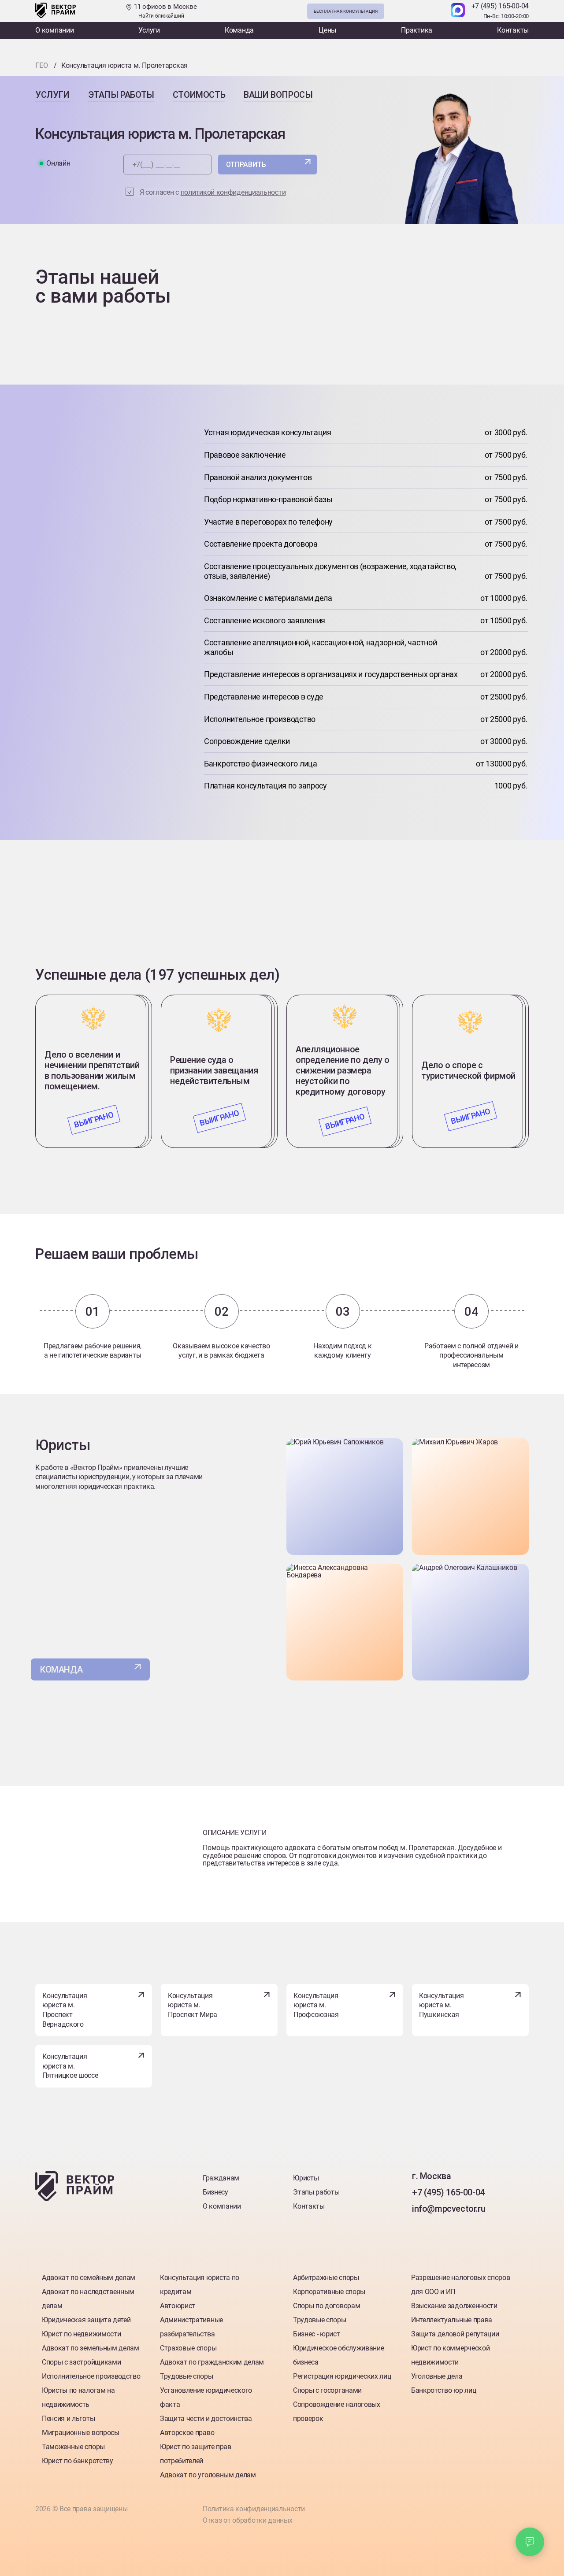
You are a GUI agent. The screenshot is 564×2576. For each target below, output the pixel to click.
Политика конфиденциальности (254, 2509)
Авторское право (187, 2433)
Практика (417, 30)
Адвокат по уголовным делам (208, 2475)
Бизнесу (215, 2192)
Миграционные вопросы (81, 2433)
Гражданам (221, 2178)
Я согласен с (213, 192)
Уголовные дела (437, 2376)
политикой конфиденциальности (233, 192)
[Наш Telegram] (439, 11)
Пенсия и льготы (68, 2419)
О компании (55, 30)
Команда (239, 30)
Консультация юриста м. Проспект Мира (193, 2005)
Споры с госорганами (327, 2390)
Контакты (513, 30)
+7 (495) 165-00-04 (500, 6)
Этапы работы (121, 95)
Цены (327, 30)
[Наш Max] (458, 11)
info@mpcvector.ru (449, 2209)
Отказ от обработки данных (248, 2520)
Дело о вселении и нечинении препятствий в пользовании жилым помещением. (92, 1070)
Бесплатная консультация (346, 11)
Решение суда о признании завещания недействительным (214, 1070)
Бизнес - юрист (317, 2334)
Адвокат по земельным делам (91, 2348)
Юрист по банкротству (78, 2461)
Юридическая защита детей (86, 2320)
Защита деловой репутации (455, 2334)
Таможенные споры (73, 2447)
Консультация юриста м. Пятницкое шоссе (70, 2066)
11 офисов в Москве (164, 11)
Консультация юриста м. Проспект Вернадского (65, 2010)
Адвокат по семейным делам (89, 2278)
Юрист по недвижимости (81, 2334)
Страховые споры (188, 2348)
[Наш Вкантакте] (420, 2227)
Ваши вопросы (278, 95)
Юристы (306, 2178)
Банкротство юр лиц (443, 2390)
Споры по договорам (327, 2306)
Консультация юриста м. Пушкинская (441, 2005)
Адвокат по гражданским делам (212, 2362)
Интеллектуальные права (452, 2320)
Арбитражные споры (326, 2278)
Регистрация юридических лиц (342, 2376)
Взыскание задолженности (454, 2306)
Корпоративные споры (329, 2292)
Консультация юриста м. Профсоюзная (316, 2005)
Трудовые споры (187, 2376)
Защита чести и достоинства (206, 2419)
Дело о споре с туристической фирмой (468, 1070)
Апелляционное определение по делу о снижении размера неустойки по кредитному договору (343, 1070)
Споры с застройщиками (81, 2362)
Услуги (149, 30)
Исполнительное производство (91, 2376)
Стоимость (199, 95)
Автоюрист (178, 2306)
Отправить (246, 165)
